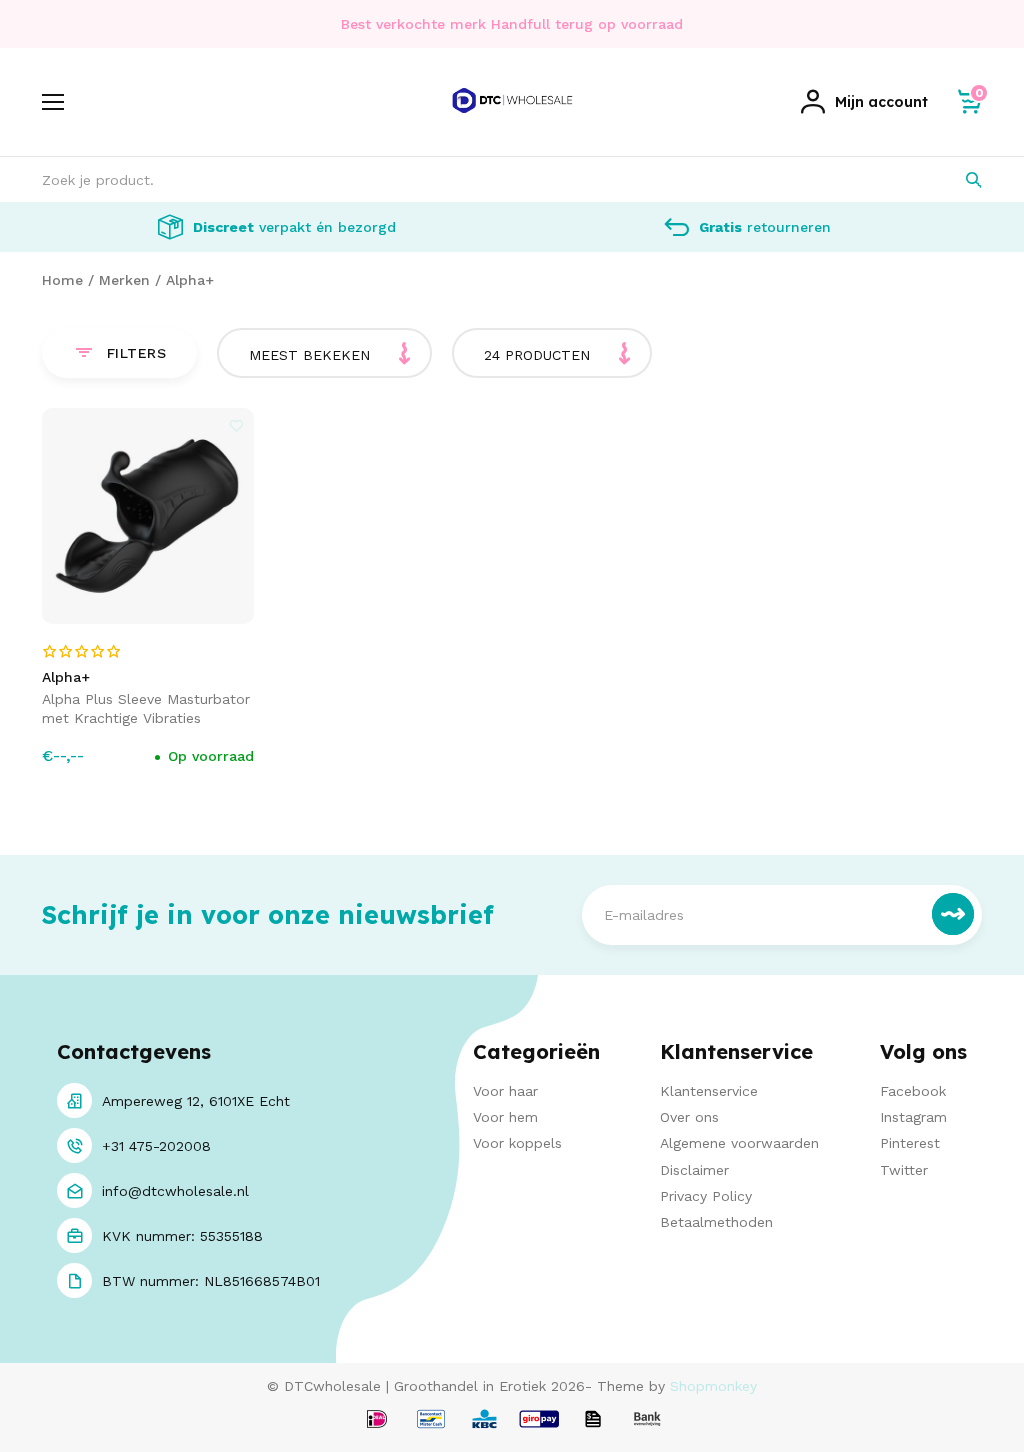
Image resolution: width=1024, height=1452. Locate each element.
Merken (124, 280)
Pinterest (910, 1143)
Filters (137, 353)
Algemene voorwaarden (739, 1143)
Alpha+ (190, 280)
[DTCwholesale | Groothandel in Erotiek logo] (512, 123)
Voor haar (505, 1091)
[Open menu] (53, 102)
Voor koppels (517, 1143)
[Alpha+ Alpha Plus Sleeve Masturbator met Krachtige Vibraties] (148, 516)
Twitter (904, 1170)
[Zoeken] (959, 179)
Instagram (913, 1117)
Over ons (689, 1117)
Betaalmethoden (716, 1222)
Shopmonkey (713, 1386)
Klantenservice (709, 1091)
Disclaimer (694, 1170)
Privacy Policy (706, 1196)
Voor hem (505, 1117)
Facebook (913, 1091)
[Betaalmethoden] (377, 1420)
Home (62, 280)
